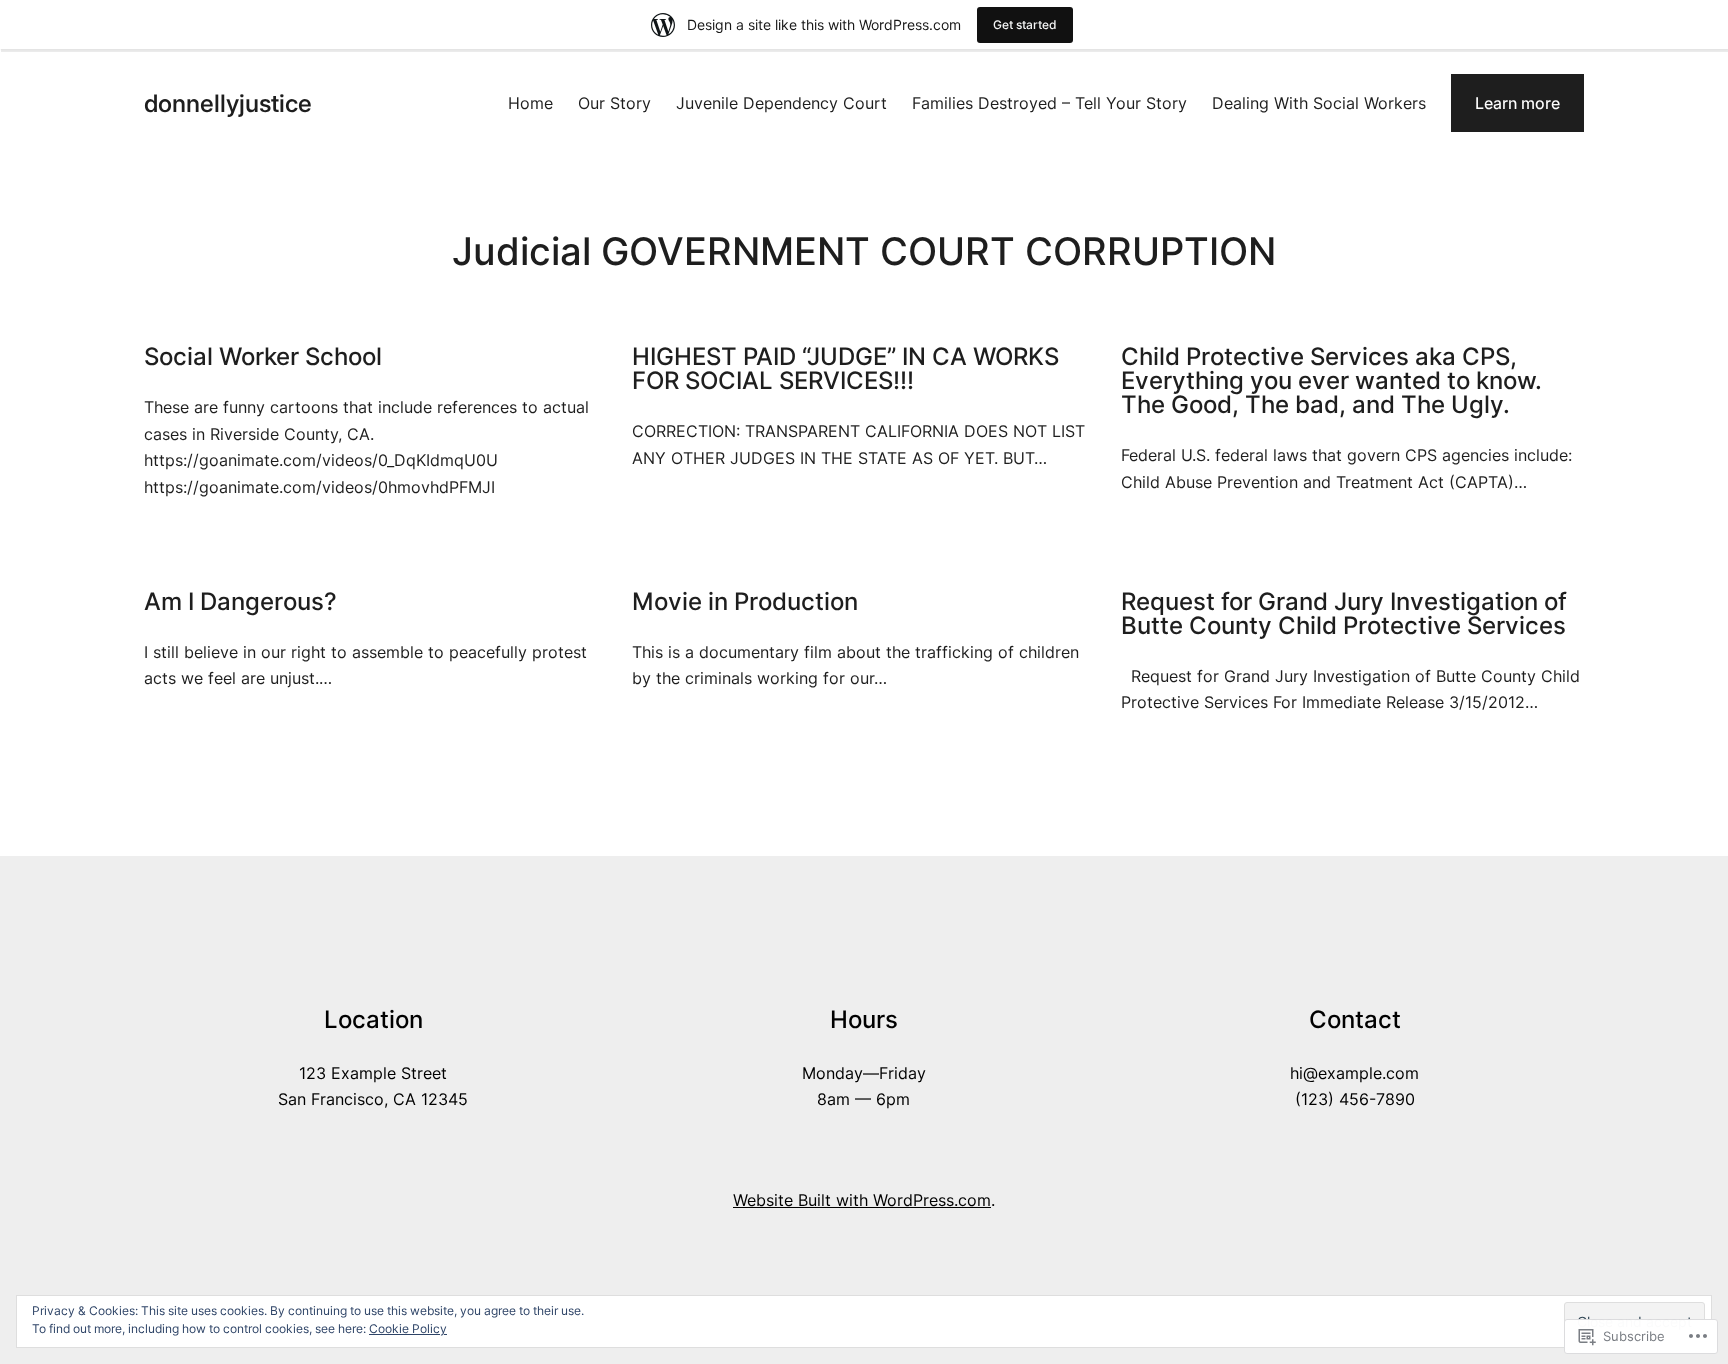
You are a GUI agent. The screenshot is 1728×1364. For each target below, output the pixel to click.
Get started (1025, 24)
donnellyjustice (228, 103)
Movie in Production (745, 602)
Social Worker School (263, 357)
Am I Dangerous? (240, 602)
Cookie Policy (408, 1328)
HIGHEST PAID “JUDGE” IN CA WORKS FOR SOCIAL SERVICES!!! (845, 369)
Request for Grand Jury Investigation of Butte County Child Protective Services (1344, 614)
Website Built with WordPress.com (862, 1200)
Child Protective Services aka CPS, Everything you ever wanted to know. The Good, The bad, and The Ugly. (1331, 381)
